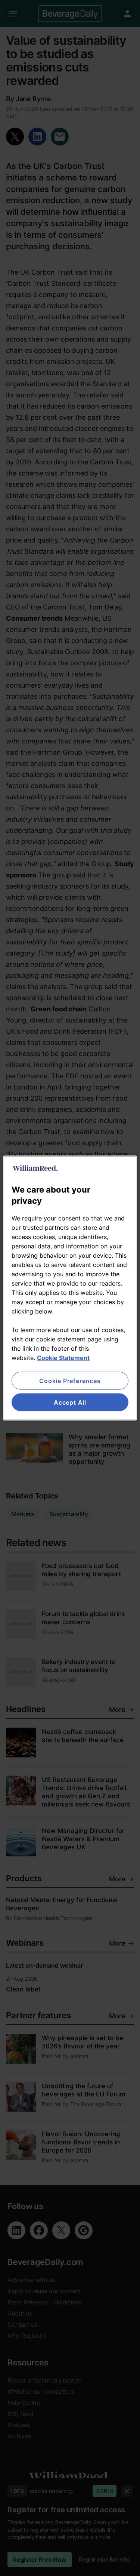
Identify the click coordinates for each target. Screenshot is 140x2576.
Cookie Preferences (70, 1380)
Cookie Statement (63, 1357)
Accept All (70, 1402)
